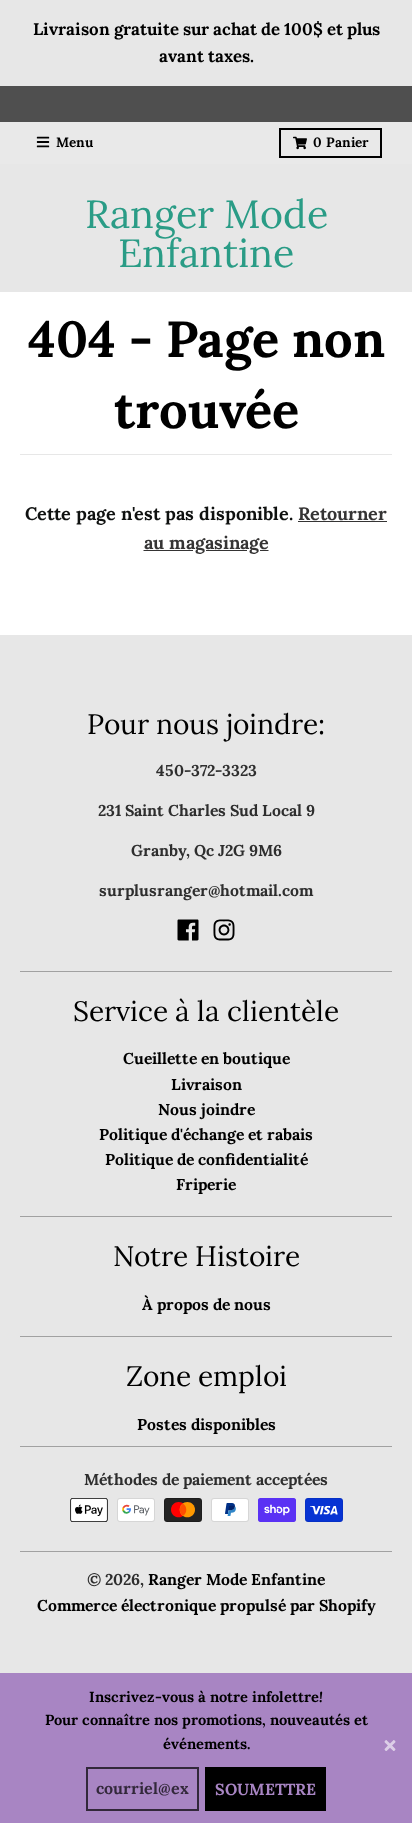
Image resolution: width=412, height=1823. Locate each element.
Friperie (206, 1184)
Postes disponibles (206, 1424)
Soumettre (265, 1789)
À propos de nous (206, 1304)
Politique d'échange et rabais (206, 1134)
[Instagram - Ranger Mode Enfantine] (224, 930)
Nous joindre (206, 1109)
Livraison (206, 1084)
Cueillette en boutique (206, 1058)
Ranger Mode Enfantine (206, 233)
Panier (340, 142)
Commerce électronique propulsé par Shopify (206, 1605)
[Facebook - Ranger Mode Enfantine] (188, 930)
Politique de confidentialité (206, 1159)
